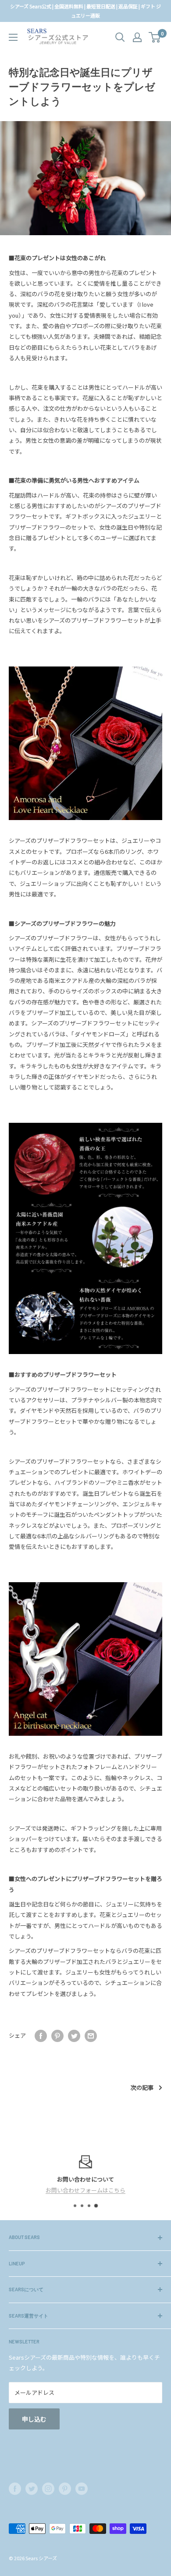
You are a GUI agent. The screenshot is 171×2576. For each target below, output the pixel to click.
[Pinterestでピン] (57, 2036)
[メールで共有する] (91, 2036)
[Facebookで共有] (41, 2036)
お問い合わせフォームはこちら (85, 2190)
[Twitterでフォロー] (32, 2489)
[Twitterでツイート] (74, 2036)
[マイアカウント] (137, 37)
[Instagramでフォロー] (48, 2489)
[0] (155, 37)
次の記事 (142, 2087)
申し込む (34, 2419)
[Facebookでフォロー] (15, 2489)
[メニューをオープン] (13, 37)
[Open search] (120, 37)
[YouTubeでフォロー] (82, 2489)
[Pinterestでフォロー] (65, 2489)
